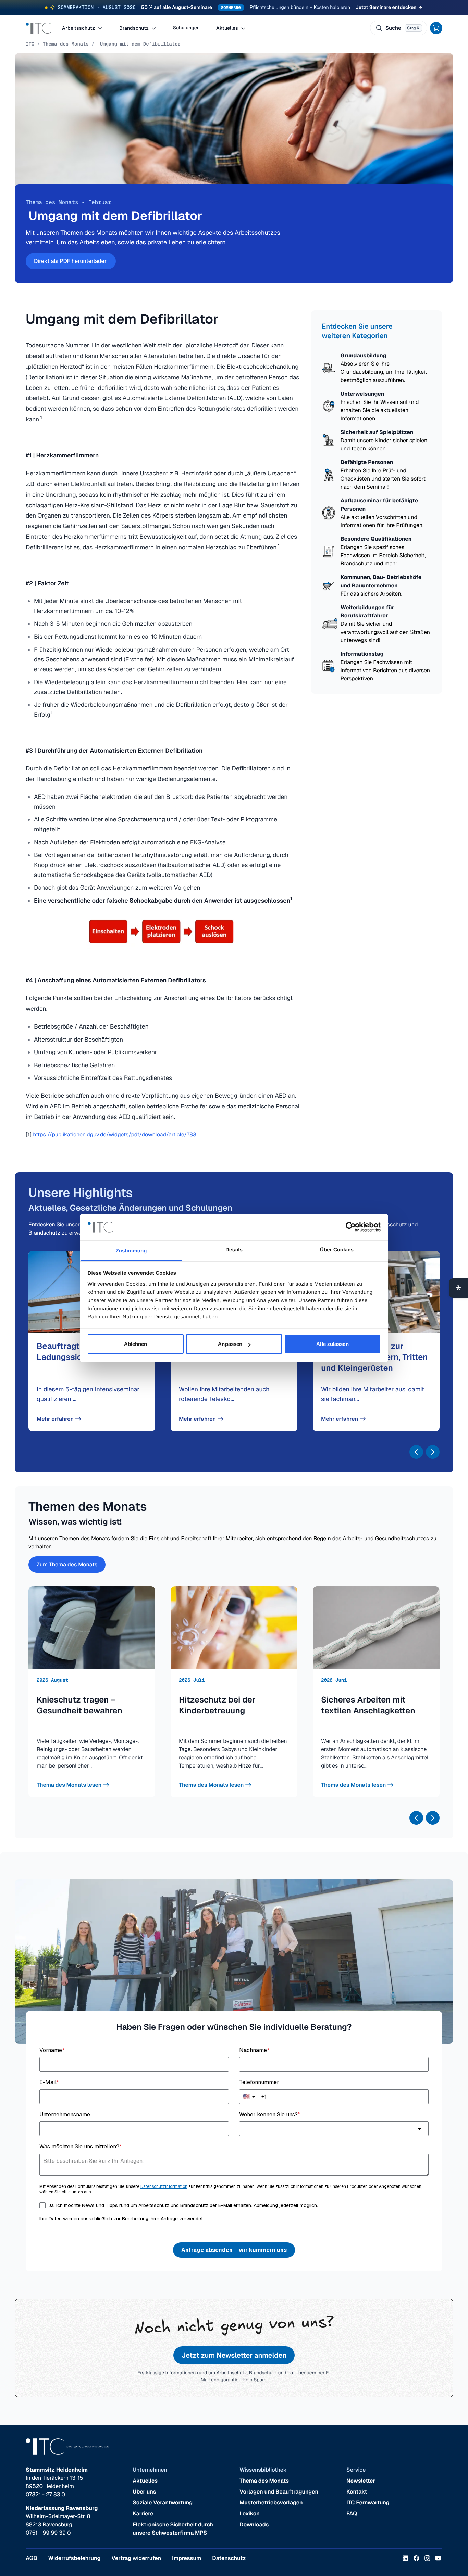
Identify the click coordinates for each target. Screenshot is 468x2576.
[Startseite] (38, 28)
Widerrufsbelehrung (74, 2558)
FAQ (352, 2514)
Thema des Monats (66, 44)
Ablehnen (136, 1344)
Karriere (143, 2514)
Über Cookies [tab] (337, 1249)
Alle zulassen (332, 1344)
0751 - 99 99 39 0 (48, 2533)
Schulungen (186, 28)
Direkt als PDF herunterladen (71, 261)
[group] (92, 1692)
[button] (416, 1452)
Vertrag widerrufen (136, 2558)
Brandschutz (134, 28)
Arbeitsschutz (79, 28)
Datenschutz (229, 2558)
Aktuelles (228, 28)
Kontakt (357, 2492)
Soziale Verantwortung (163, 2503)
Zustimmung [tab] (131, 1251)
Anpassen (230, 1344)
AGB (31, 2558)
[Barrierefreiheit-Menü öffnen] (458, 1288)
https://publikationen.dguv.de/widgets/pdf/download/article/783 (114, 1134)
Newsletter (361, 2481)
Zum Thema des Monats (67, 1564)
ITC (30, 44)
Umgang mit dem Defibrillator (139, 44)
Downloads (254, 2524)
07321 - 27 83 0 (45, 2494)
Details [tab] (234, 1249)
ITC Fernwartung (368, 2503)
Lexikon (250, 2514)
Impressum (187, 2558)
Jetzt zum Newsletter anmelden (234, 2355)
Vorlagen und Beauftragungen (279, 2492)
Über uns (144, 2492)
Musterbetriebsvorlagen (271, 2503)
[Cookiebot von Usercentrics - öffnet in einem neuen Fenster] (351, 1227)
